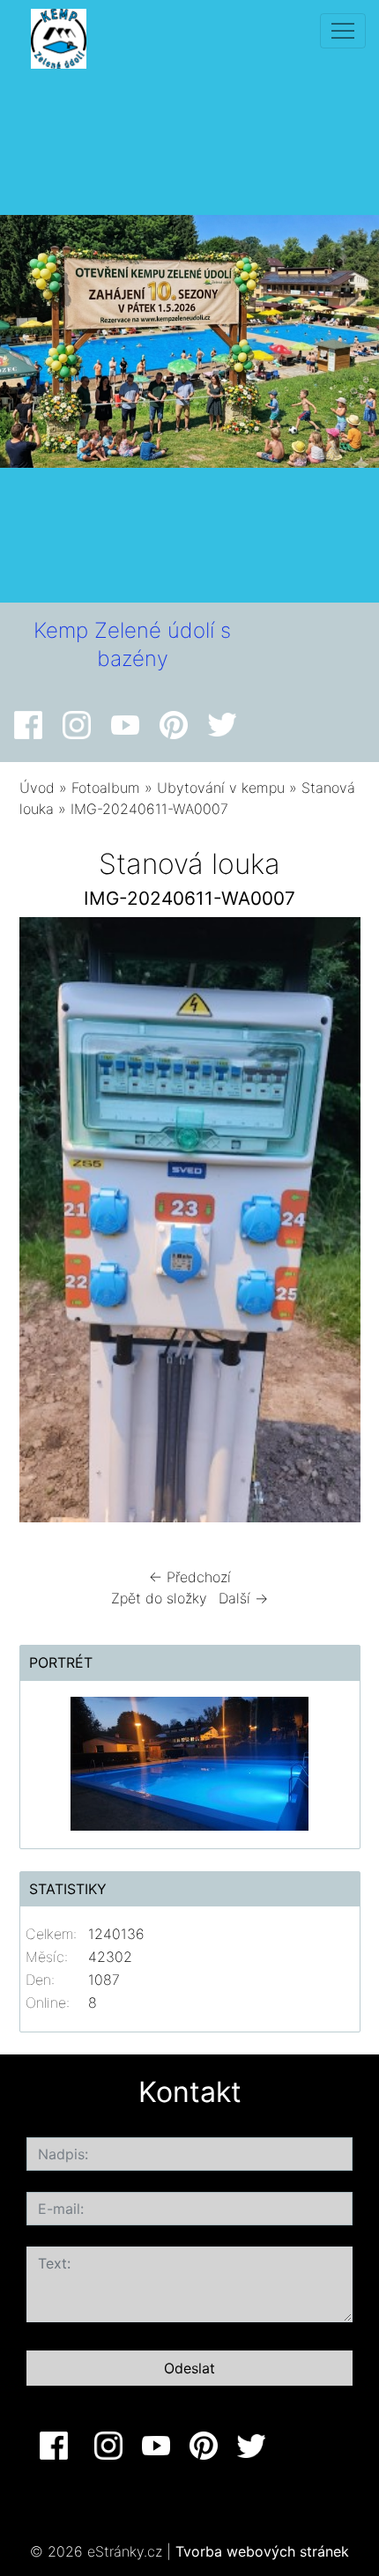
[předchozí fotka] (48, 1224)
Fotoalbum (106, 788)
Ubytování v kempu (221, 788)
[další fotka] (332, 1224)
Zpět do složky (159, 1598)
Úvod (37, 788)
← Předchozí (190, 1577)
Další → (243, 1598)
